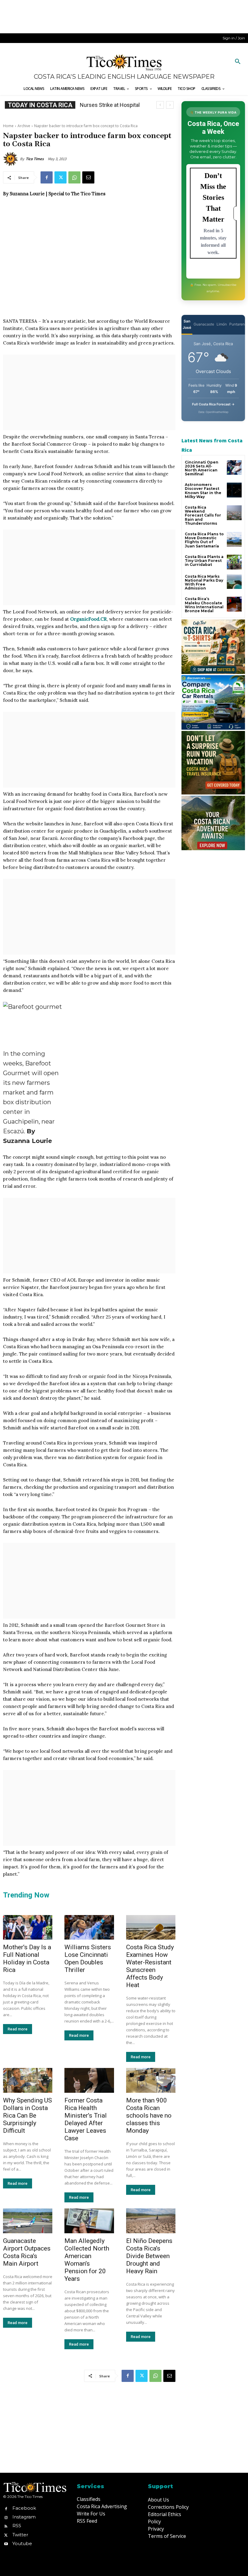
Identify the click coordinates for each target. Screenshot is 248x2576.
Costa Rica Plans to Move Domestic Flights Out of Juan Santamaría (204, 540)
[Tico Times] (11, 159)
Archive (24, 126)
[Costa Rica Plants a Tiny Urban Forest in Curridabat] (234, 562)
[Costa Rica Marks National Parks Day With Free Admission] (234, 582)
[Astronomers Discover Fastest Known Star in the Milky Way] (234, 490)
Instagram (24, 2517)
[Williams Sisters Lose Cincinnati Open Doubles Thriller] (89, 1927)
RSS (17, 2526)
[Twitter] (60, 177)
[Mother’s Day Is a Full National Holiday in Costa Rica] (28, 1927)
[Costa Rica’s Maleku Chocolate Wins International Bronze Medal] (234, 604)
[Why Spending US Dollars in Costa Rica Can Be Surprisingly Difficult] (28, 2080)
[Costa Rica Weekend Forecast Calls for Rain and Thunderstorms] (234, 513)
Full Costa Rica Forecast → (213, 404)
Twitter (20, 2535)
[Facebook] (47, 177)
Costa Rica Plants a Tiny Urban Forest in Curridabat (204, 561)
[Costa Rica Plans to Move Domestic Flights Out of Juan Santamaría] (234, 539)
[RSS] (6, 2526)
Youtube (22, 2543)
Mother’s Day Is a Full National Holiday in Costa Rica (27, 1958)
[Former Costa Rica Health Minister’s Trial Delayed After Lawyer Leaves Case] (89, 2080)
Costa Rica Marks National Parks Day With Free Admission (204, 582)
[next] (170, 105)
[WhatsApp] (74, 177)
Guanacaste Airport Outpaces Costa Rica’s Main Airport (27, 2252)
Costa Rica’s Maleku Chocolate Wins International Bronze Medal (204, 605)
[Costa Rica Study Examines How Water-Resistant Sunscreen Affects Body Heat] (151, 1927)
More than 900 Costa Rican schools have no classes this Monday (149, 2115)
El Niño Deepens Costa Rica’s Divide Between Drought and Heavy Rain (149, 2256)
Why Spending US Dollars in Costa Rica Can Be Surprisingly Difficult (28, 2115)
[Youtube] (6, 2543)
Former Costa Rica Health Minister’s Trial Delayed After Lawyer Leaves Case (86, 2119)
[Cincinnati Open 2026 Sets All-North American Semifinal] (234, 468)
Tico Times (35, 159)
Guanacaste (204, 324)
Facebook (24, 2508)
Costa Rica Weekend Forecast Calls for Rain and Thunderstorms (203, 515)
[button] (238, 62)
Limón (222, 324)
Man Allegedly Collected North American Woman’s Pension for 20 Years (87, 2260)
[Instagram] (6, 2517)
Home (8, 126)
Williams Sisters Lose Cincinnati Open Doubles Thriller (88, 1958)
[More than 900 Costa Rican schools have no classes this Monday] (151, 2080)
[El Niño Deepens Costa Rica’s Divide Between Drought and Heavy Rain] (151, 2221)
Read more (18, 2029)
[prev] (160, 105)
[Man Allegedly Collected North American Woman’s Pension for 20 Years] (89, 2221)
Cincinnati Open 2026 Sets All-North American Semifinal (202, 468)
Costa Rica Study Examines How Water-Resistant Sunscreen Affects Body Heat (150, 1966)
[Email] (88, 177)
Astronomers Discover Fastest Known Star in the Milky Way (203, 491)
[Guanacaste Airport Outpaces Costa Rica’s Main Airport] (28, 2221)
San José (187, 324)
